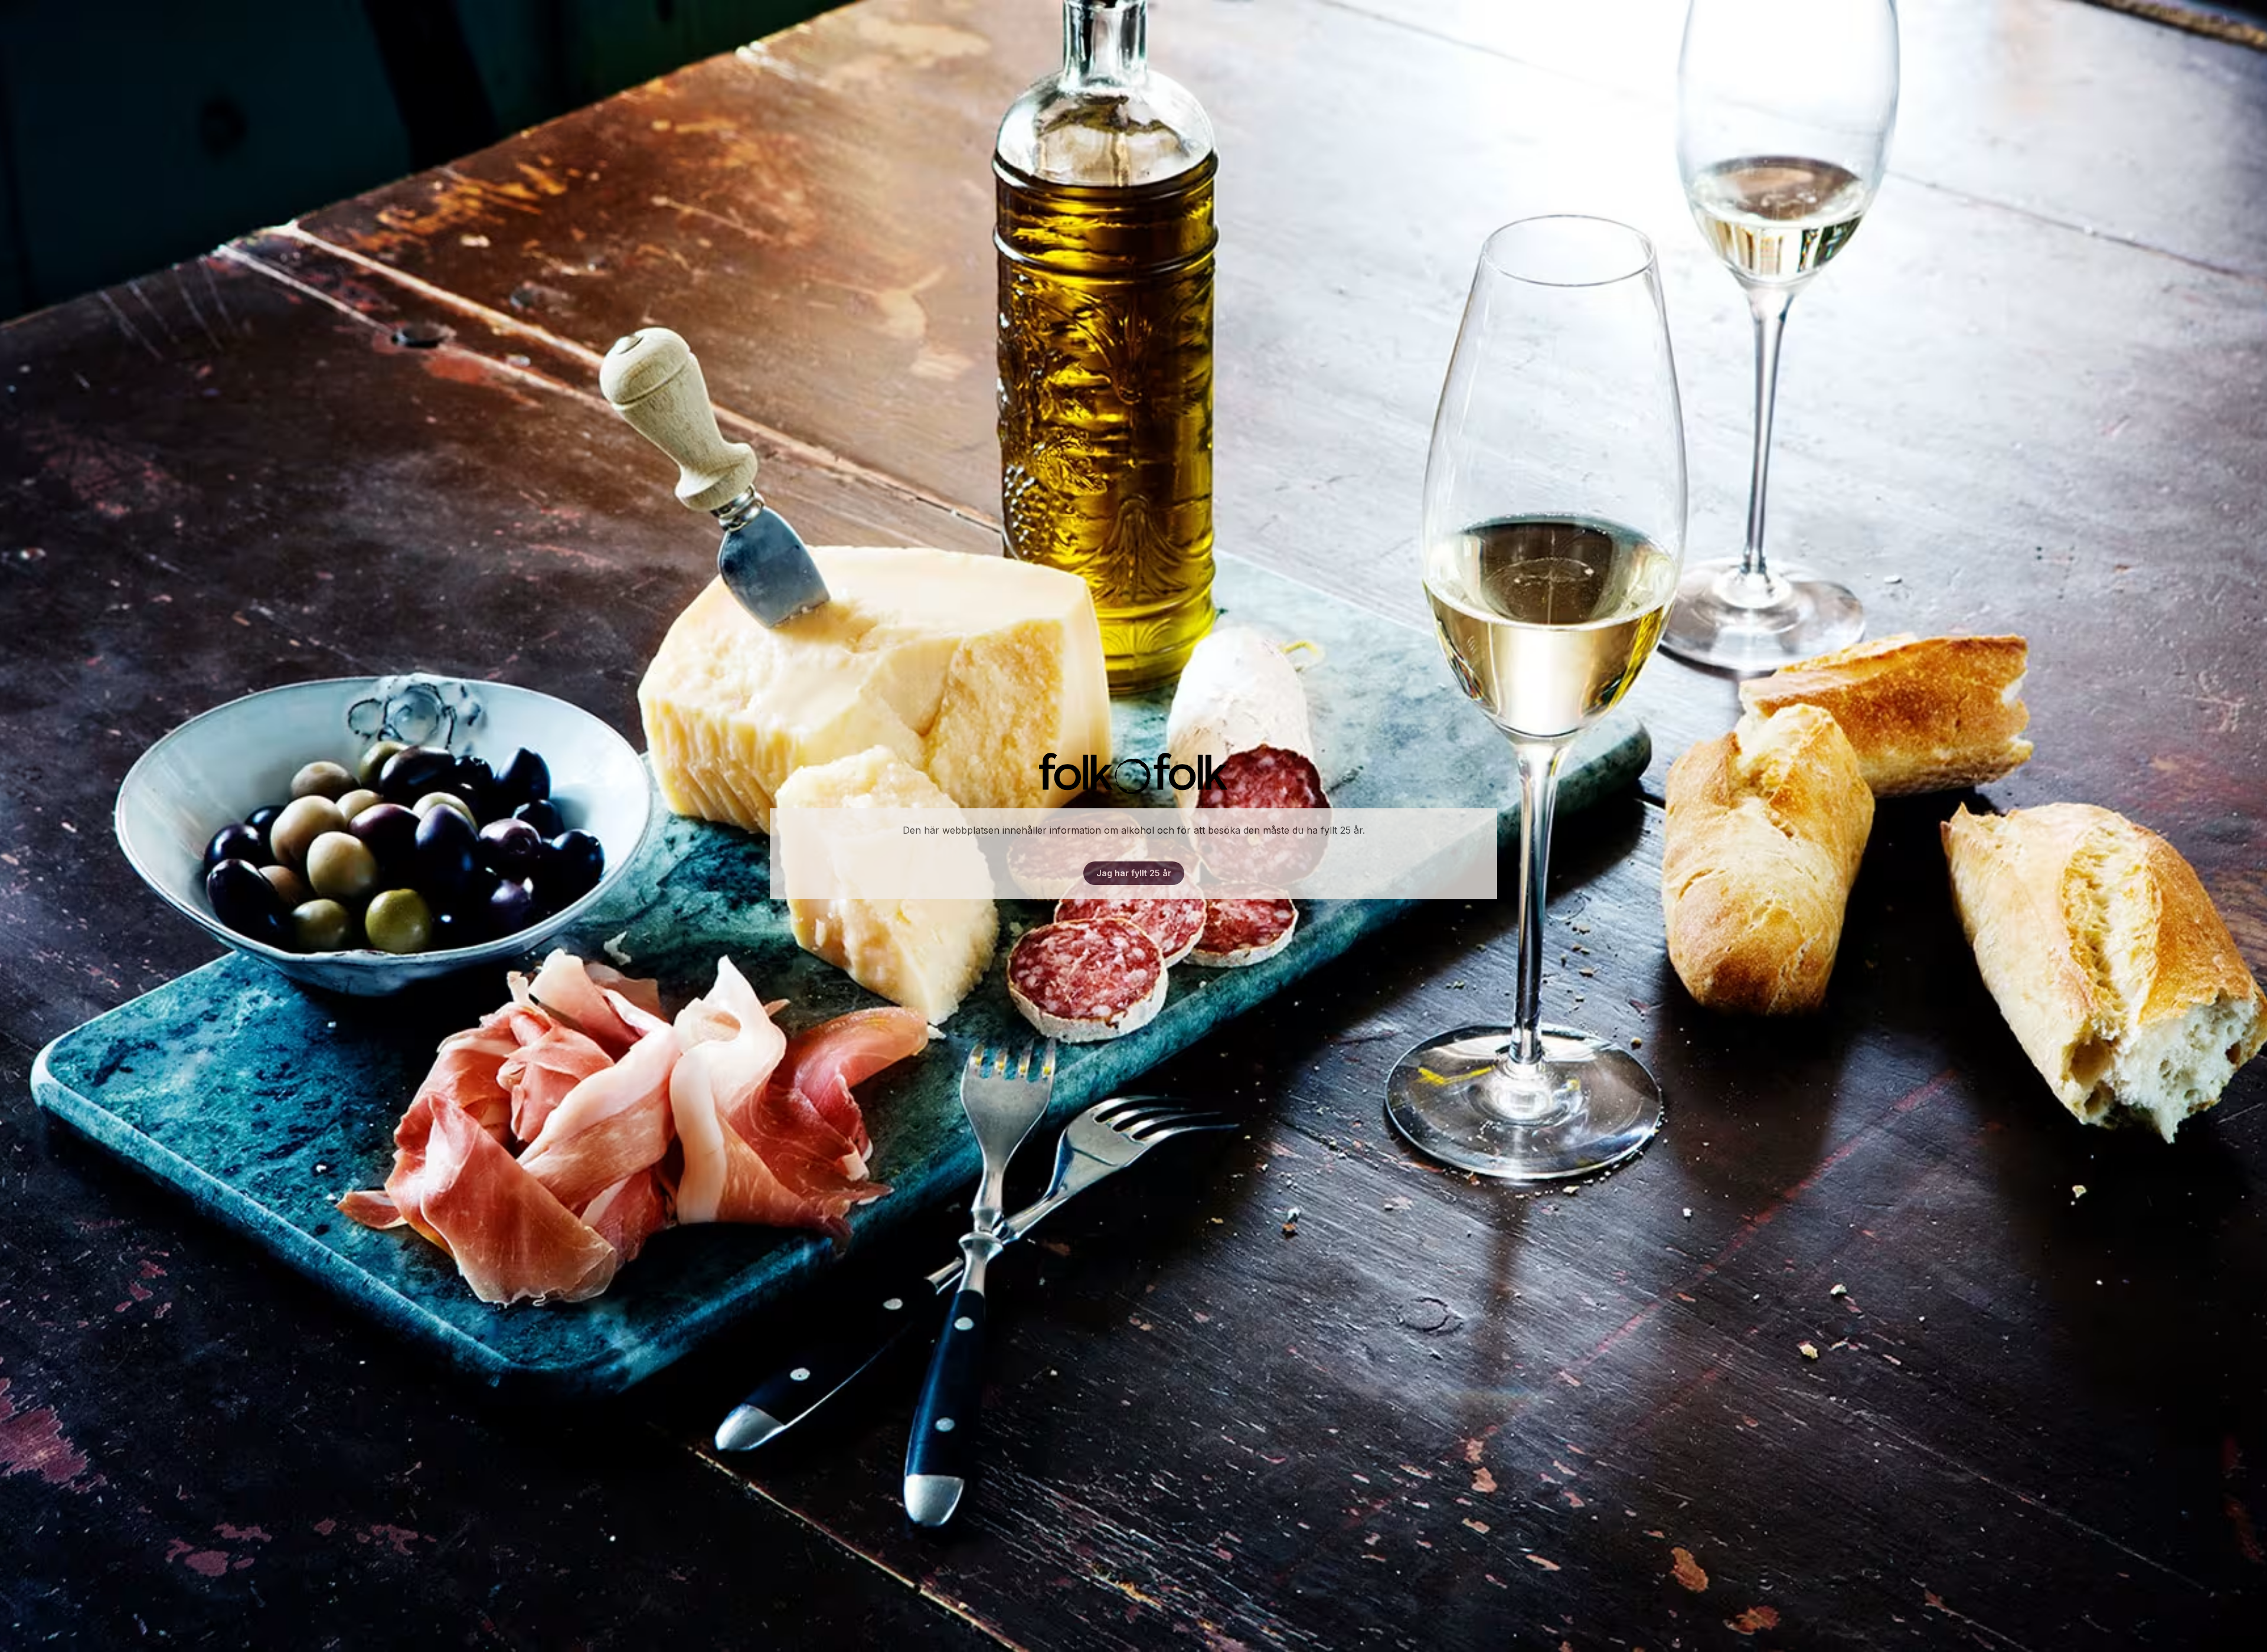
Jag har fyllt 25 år (1134, 873)
